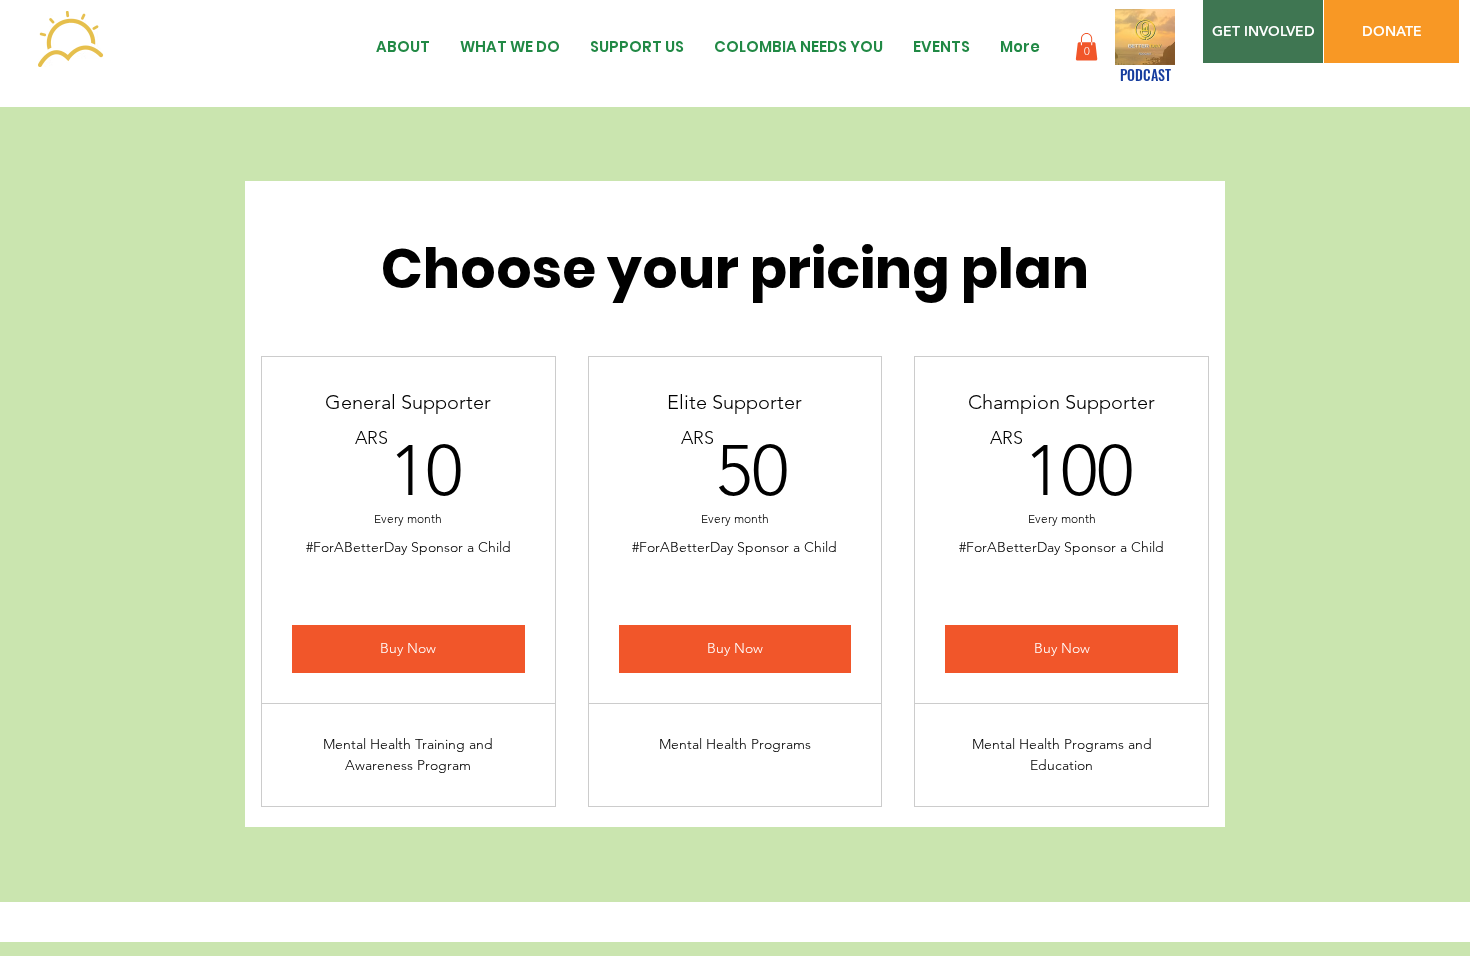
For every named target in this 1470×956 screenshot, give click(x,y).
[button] (1086, 46)
